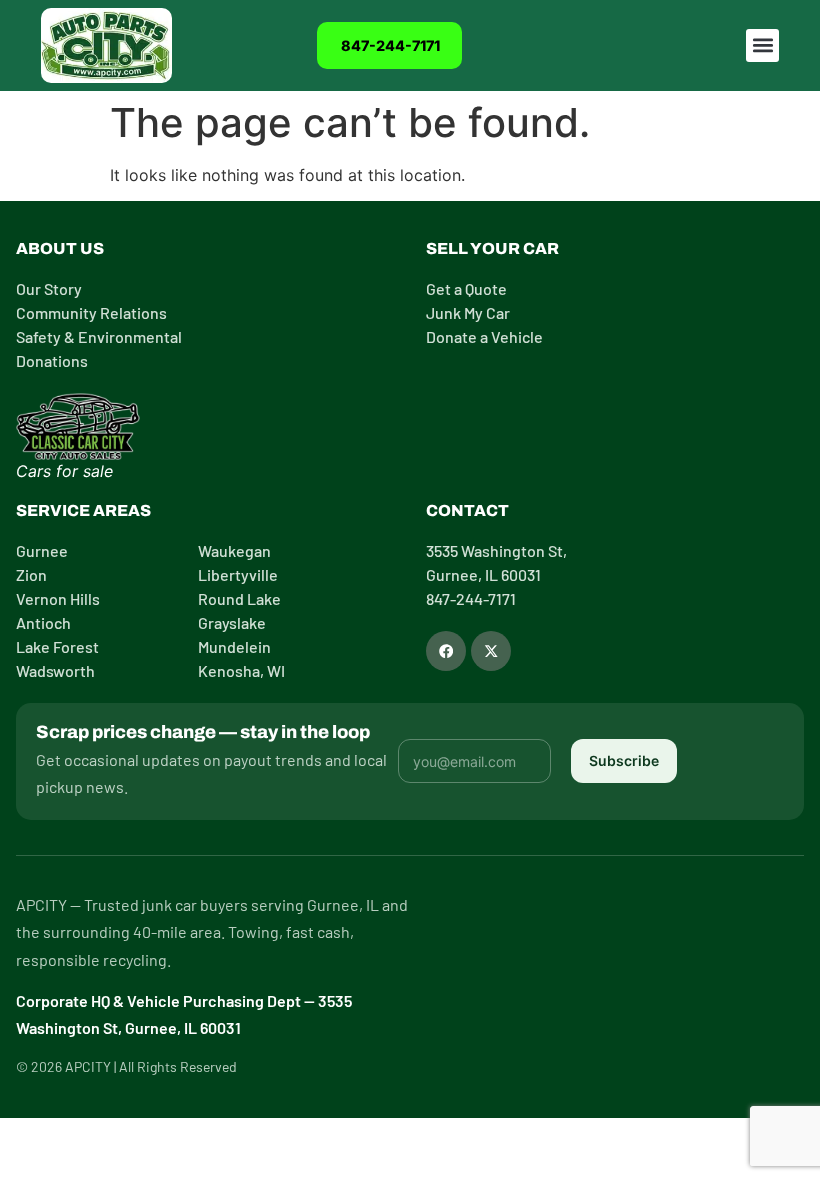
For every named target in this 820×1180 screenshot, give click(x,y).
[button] (762, 45)
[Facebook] (446, 651)
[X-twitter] (491, 651)
